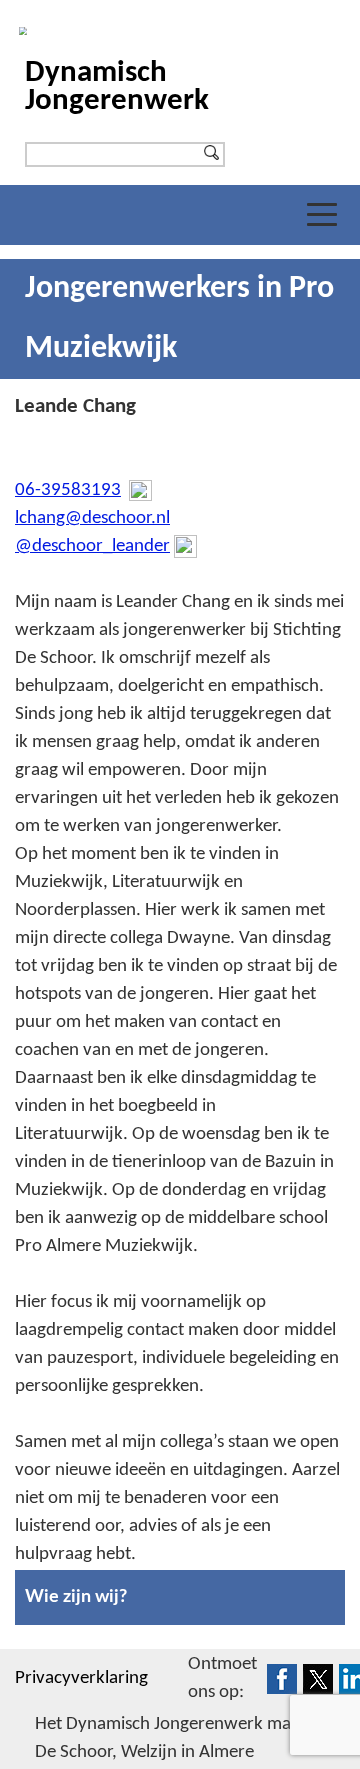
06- (28, 490)
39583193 (81, 490)
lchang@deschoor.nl (92, 518)
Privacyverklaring (81, 1678)
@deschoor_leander (92, 546)
